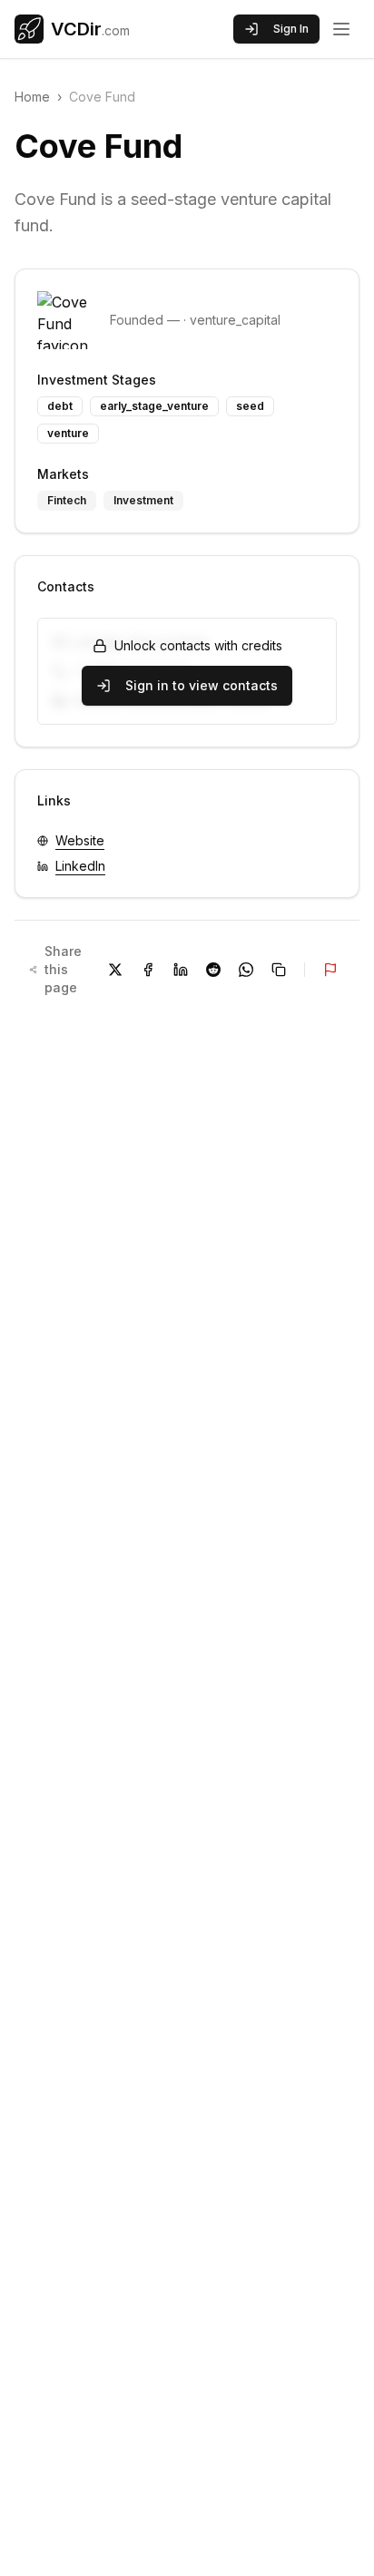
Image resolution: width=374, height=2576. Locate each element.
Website (80, 840)
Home (32, 97)
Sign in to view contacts (202, 685)
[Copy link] (279, 970)
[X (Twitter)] (115, 970)
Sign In (291, 29)
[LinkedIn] (181, 970)
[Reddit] (213, 970)
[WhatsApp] (246, 970)
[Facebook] (148, 970)
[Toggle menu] (341, 29)
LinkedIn (80, 866)
